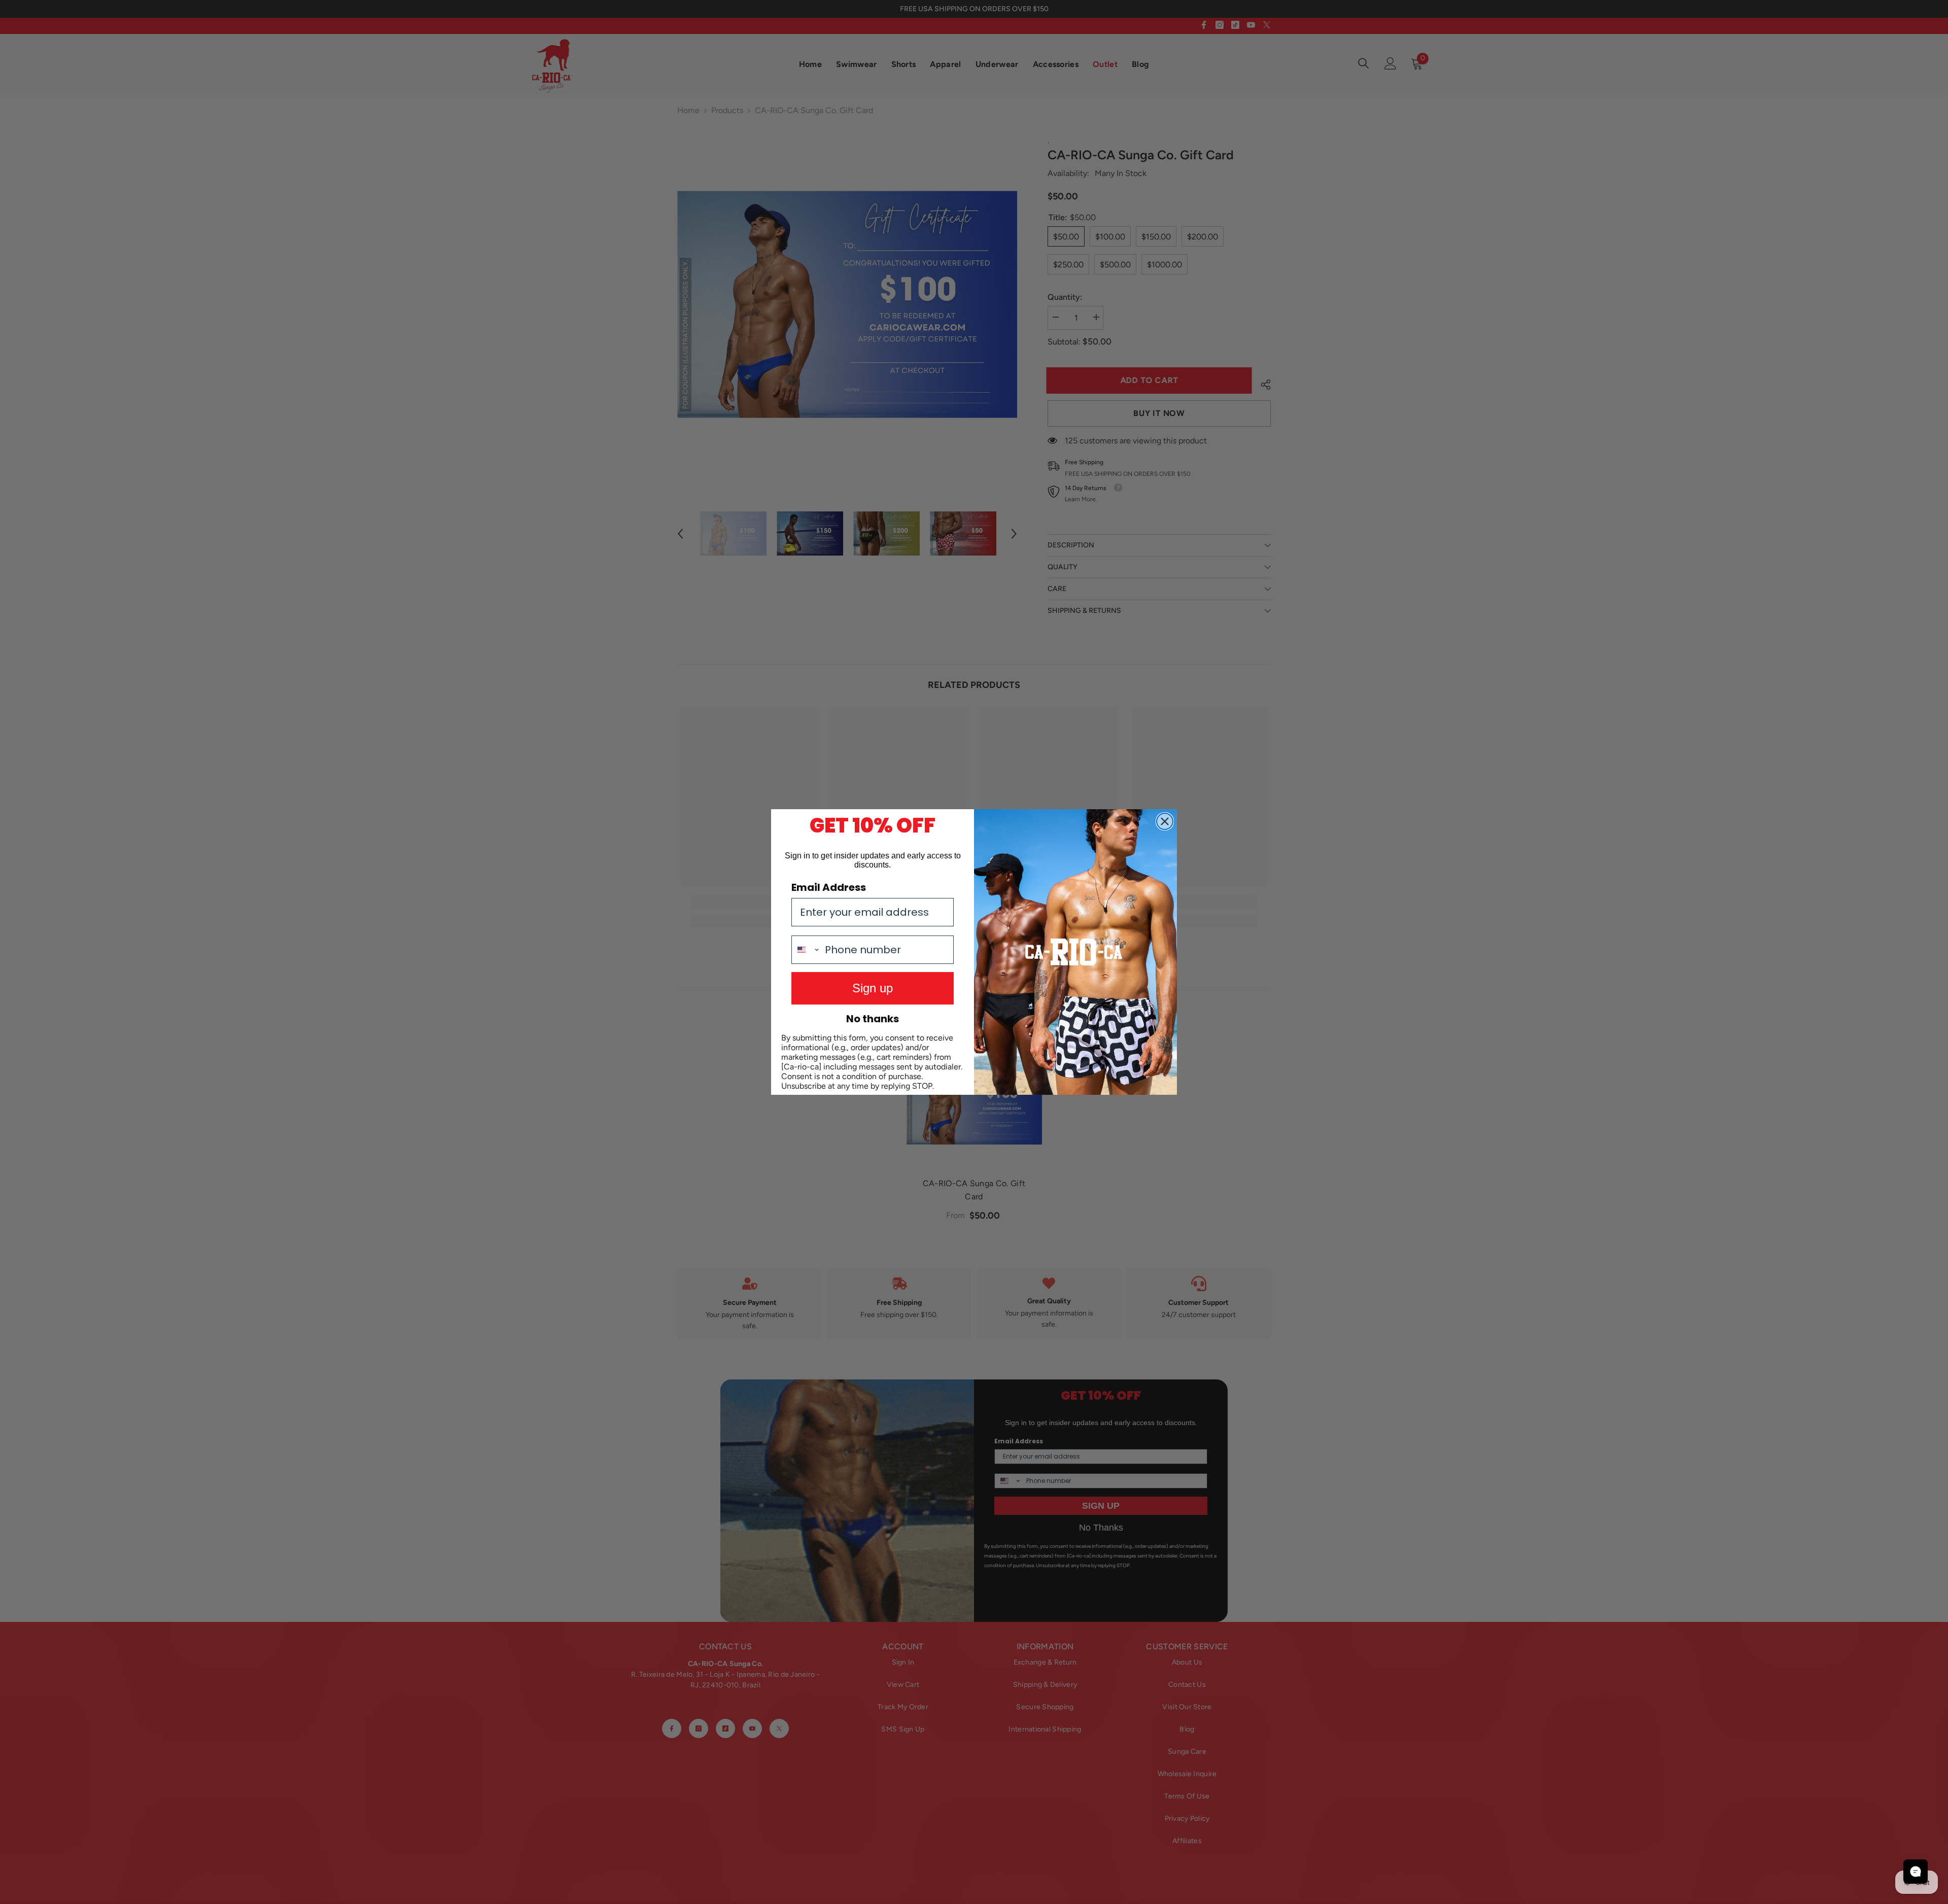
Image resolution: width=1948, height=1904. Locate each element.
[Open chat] (1916, 1872)
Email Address (829, 887)
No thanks (873, 1019)
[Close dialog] (1165, 821)
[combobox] (806, 950)
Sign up (873, 988)
